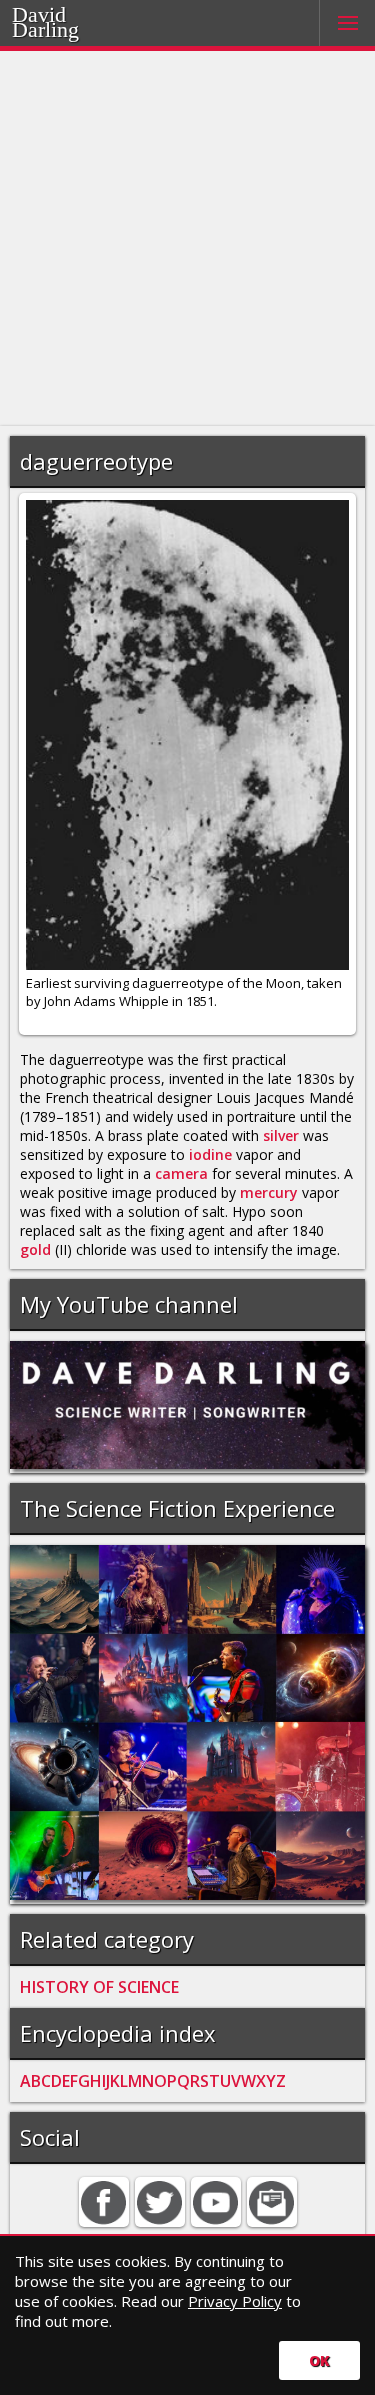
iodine (210, 1154)
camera (181, 1173)
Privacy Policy (235, 2301)
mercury (269, 1192)
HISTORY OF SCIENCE (99, 1987)
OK (319, 2360)
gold (35, 1249)
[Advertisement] (187, 238)
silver (281, 1135)
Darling (45, 29)
